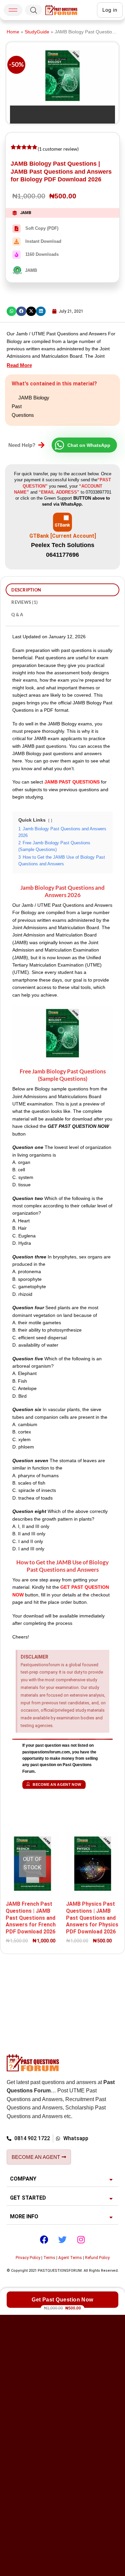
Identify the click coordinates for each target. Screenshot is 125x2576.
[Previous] (16, 112)
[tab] (62, 2179)
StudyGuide (37, 32)
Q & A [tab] (17, 615)
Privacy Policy (28, 2258)
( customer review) (58, 149)
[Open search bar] (34, 10)
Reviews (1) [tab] (24, 602)
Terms (49, 2258)
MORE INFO (24, 2216)
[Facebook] (44, 2240)
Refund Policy (97, 2258)
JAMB (26, 213)
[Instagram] (81, 2240)
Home (13, 32)
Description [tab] (26, 590)
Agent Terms (70, 2258)
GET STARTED (28, 2198)
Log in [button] (110, 10)
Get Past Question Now (62, 2300)
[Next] (35, 112)
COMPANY (23, 2179)
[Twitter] (63, 2240)
